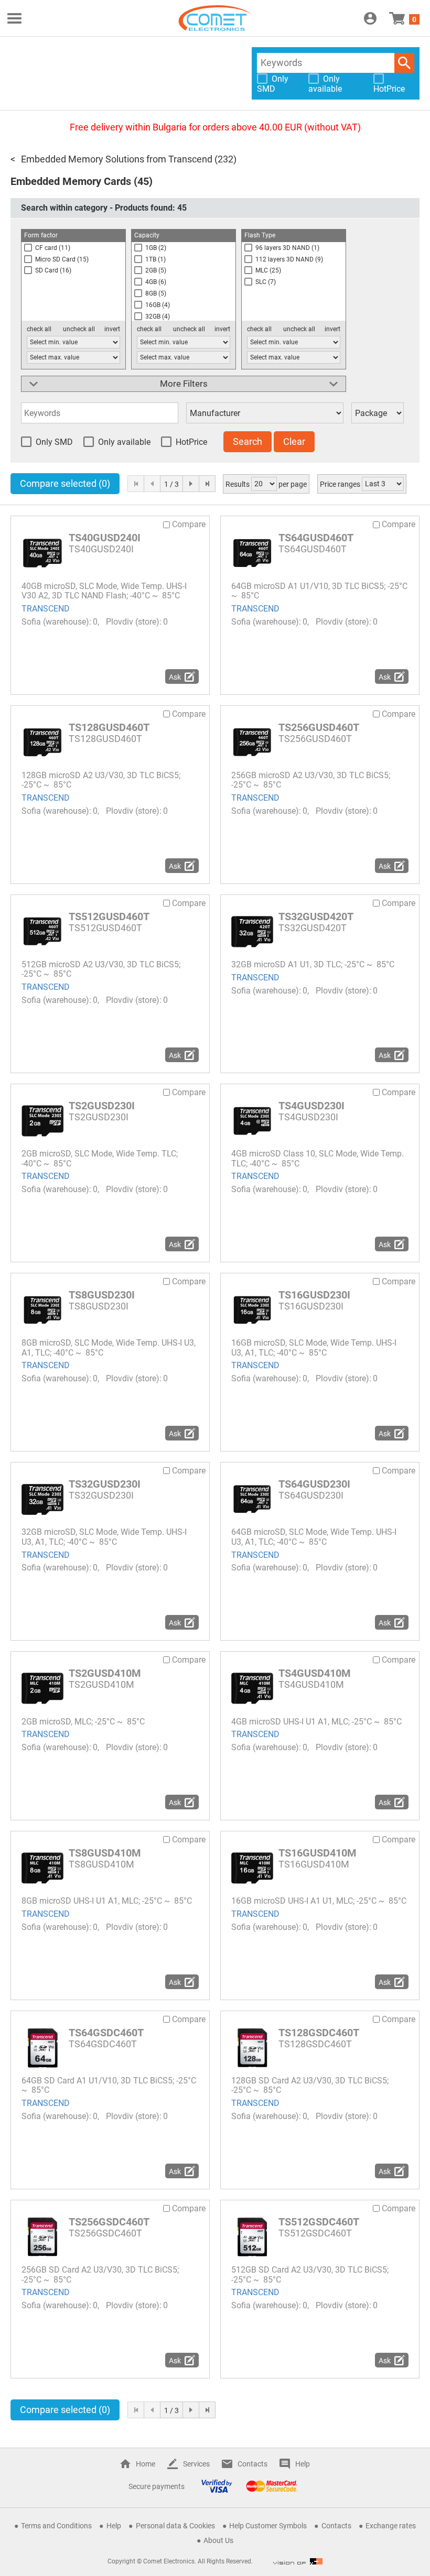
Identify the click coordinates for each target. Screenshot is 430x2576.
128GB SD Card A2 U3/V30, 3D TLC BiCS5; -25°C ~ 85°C (310, 2085)
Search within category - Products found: (104, 208)
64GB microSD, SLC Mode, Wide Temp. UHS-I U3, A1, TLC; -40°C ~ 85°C (314, 1537)
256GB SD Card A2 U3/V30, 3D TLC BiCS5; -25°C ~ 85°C (100, 2274)
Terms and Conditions (56, 2526)
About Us (218, 2540)
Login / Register (370, 18)
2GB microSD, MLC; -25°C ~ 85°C (83, 1722)
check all (39, 329)
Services (196, 2464)
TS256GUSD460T (319, 727)
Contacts (252, 2464)
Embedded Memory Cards (71, 181)
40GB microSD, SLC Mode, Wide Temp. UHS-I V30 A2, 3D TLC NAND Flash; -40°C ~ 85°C (104, 591)
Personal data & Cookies (175, 2526)
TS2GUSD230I (102, 1106)
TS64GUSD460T (316, 538)
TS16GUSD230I (314, 1295)
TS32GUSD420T (316, 916)
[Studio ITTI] (298, 2561)
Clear (294, 441)
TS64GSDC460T (106, 2033)
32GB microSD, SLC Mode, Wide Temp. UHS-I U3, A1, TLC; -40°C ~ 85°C (104, 1537)
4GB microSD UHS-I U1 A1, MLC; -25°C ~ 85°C (316, 1722)
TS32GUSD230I (105, 1484)
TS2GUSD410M (105, 1673)
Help (303, 2464)
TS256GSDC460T (109, 2222)
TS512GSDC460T (319, 2222)
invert (112, 329)
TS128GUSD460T (109, 727)
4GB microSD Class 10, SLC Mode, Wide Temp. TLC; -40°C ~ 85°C (318, 1158)
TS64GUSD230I (314, 1484)
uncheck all (79, 329)
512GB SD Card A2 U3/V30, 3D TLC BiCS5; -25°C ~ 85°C (310, 2274)
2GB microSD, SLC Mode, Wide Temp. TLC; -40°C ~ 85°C (100, 1158)
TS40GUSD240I (105, 538)
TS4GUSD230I (311, 1106)
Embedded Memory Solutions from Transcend (117, 159)
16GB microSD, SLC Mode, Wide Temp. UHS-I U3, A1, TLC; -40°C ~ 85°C (314, 1347)
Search (404, 63)
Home (146, 2464)
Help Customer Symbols (268, 2526)
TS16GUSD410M (318, 1853)
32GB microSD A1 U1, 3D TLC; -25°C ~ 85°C (313, 964)
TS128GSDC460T (319, 2033)
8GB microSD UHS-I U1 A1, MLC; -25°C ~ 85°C (107, 1901)
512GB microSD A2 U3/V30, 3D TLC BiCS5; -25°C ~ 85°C (101, 969)
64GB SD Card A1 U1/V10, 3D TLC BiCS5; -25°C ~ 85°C (109, 2085)
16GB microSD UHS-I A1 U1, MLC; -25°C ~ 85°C (319, 1901)
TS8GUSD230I (102, 1295)
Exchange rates (391, 2526)
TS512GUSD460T (109, 916)
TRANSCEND (46, 609)
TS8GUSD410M (105, 1853)
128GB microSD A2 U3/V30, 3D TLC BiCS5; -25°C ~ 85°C (101, 780)
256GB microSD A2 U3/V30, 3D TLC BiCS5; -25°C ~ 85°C (311, 780)
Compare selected (65, 483)
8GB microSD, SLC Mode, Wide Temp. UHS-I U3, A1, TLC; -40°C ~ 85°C (109, 1347)
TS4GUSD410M (315, 1673)
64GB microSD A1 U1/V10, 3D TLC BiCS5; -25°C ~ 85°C (319, 591)
